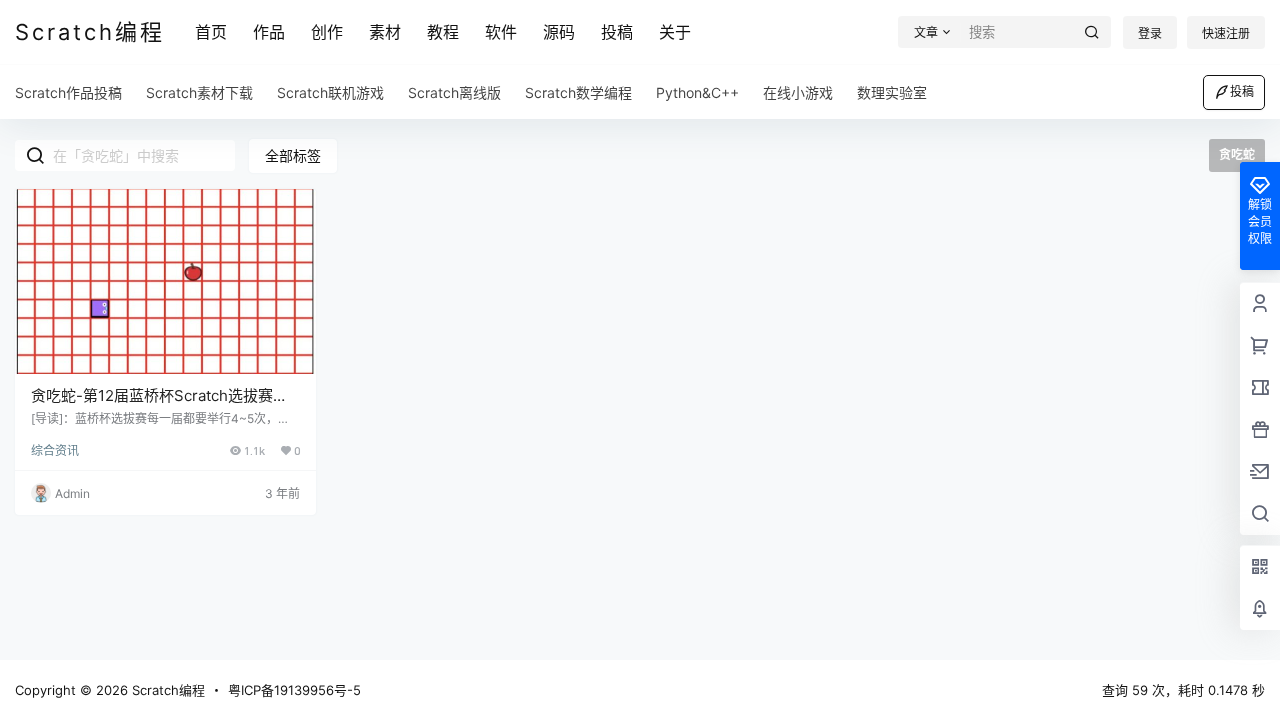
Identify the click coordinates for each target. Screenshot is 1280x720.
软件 (501, 32)
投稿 (617, 32)
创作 (327, 32)
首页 (211, 32)
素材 (385, 32)
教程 (443, 32)
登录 (1150, 33)
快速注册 (1226, 33)
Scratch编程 (166, 690)
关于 (675, 32)
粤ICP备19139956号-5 (294, 690)
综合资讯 (55, 450)
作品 (269, 32)
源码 (559, 32)
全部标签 (293, 155)
